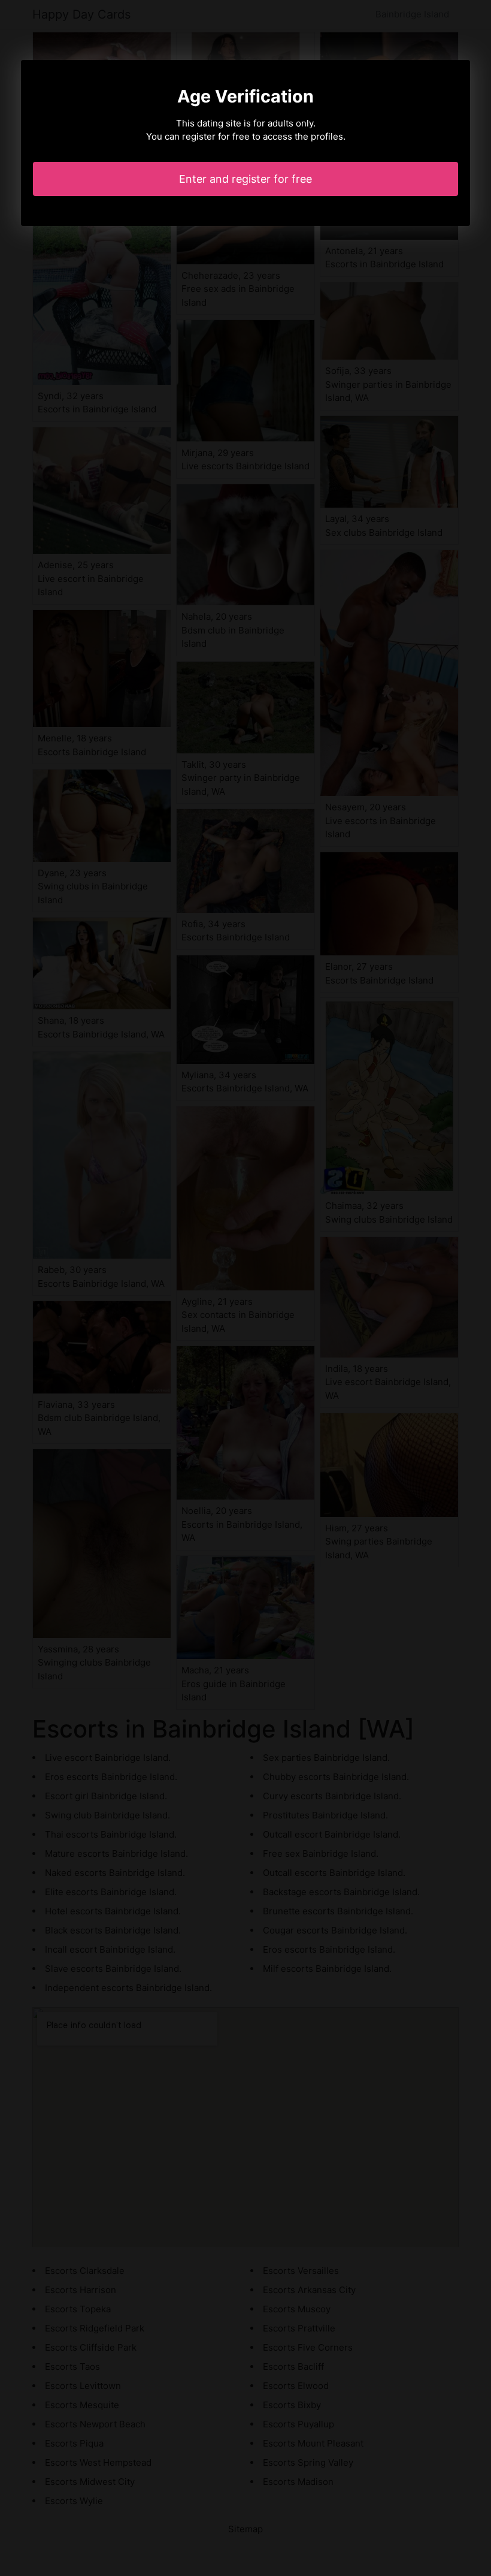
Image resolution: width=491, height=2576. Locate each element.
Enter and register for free (245, 179)
